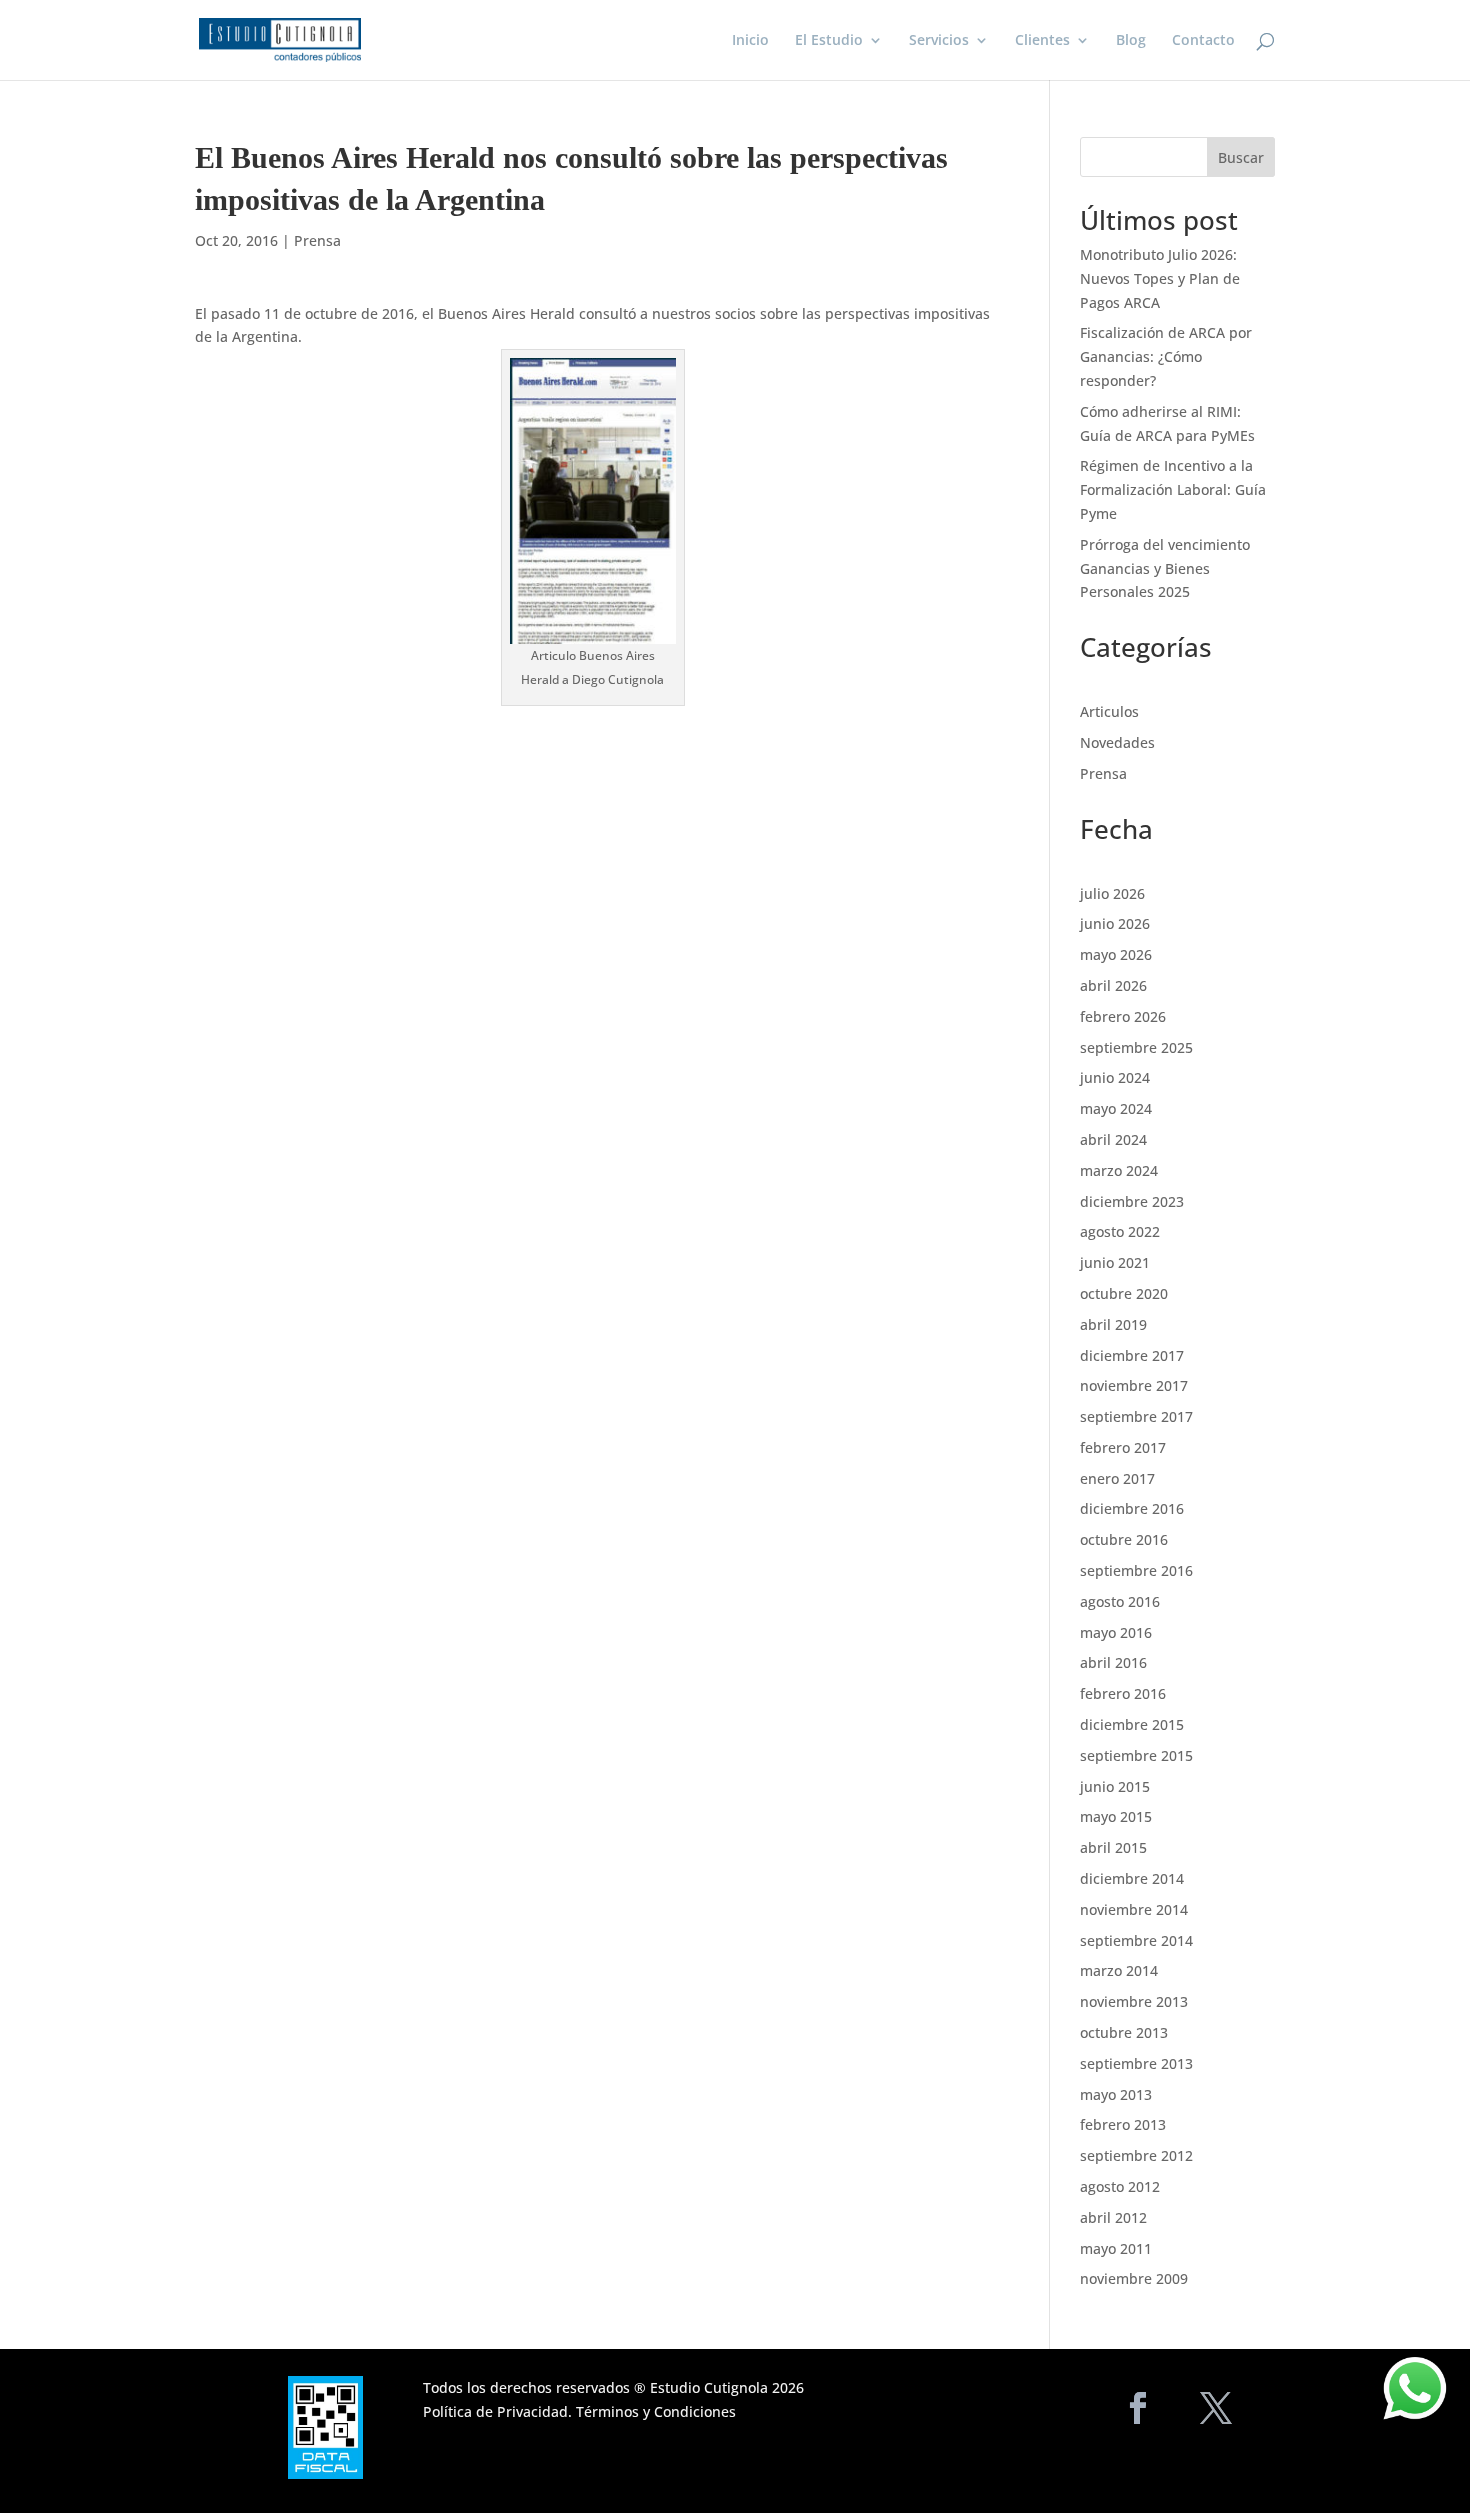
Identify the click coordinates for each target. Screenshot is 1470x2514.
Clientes (1042, 41)
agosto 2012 (1120, 2186)
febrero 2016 (1123, 1693)
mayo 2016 (1116, 1632)
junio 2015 (1115, 1786)
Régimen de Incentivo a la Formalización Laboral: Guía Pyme (1173, 489)
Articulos (1109, 711)
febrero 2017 (1123, 1447)
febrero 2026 (1123, 1016)
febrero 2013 (1123, 2124)
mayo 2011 (1116, 2248)
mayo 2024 (1116, 1108)
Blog (1131, 41)
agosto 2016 (1120, 1601)
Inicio (750, 41)
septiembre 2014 (1136, 1940)
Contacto (1203, 41)
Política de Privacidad (495, 2411)
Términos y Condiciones (656, 2411)
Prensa (317, 240)
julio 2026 (1112, 893)
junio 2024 (1115, 1077)
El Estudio (829, 41)
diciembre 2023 (1132, 1201)
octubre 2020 (1124, 1293)
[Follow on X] (1216, 2408)
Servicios (939, 41)
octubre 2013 (1124, 2032)
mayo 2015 (1116, 1816)
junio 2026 (1115, 923)
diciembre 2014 (1132, 1878)
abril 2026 (1113, 985)
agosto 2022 (1120, 1231)
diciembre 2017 (1132, 1355)
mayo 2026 (1116, 954)
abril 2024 (1113, 1139)
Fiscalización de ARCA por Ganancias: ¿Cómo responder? (1166, 356)
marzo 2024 (1119, 1170)
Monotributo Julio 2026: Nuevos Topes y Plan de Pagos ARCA (1160, 278)
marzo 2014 (1119, 1970)
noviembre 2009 (1134, 2278)
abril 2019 (1113, 1324)
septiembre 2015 (1136, 1755)
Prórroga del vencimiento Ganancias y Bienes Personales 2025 (1165, 568)
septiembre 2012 (1136, 2155)
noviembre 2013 (1134, 2001)
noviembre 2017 (1134, 1385)
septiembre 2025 (1136, 1047)
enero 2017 (1117, 1478)
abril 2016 (1113, 1662)
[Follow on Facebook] (1138, 2408)
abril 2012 (1113, 2217)
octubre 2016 (1124, 1539)
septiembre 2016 (1136, 1570)
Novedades (1117, 742)
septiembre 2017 (1136, 1416)
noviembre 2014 (1134, 1909)
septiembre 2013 (1136, 2063)
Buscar (1241, 157)
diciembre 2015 (1132, 1724)
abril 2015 (1113, 1847)
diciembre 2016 (1132, 1508)
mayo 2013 (1116, 2094)
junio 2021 (1115, 1262)
